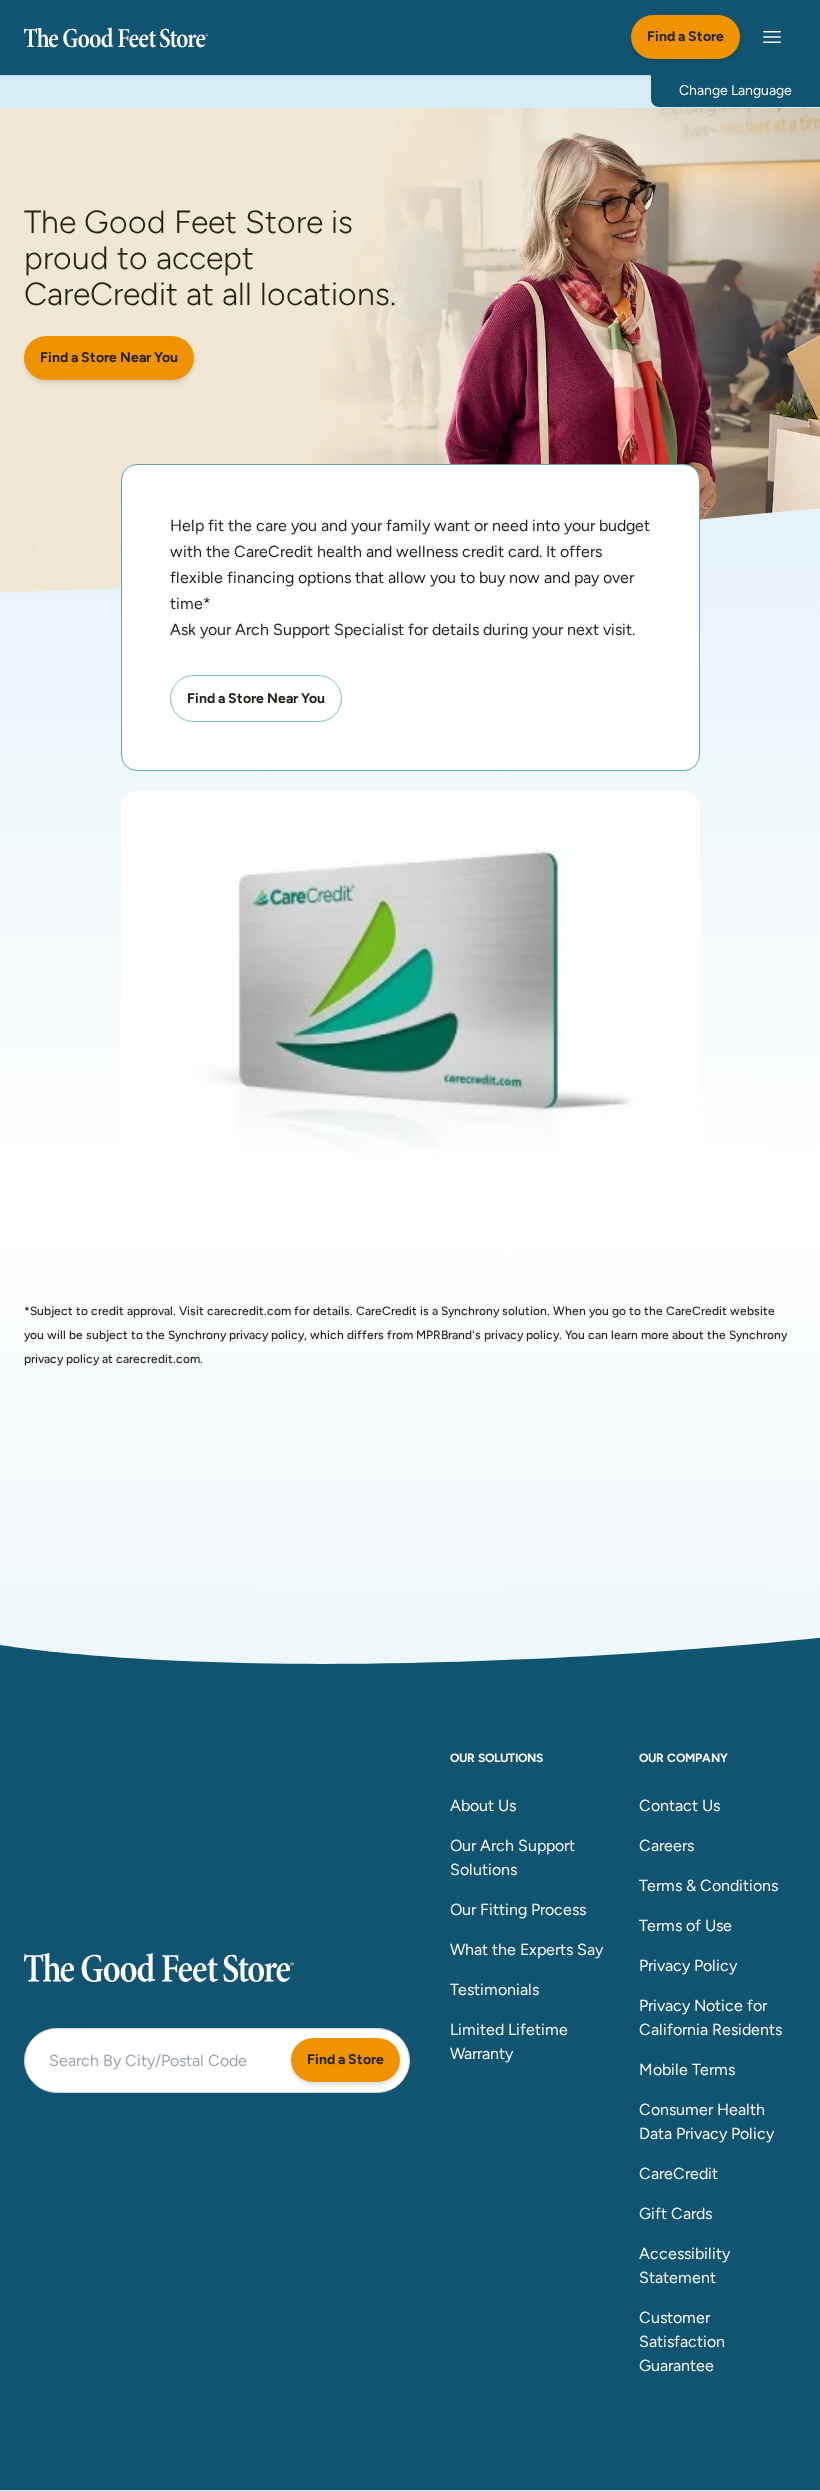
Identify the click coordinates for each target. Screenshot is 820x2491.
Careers (666, 1845)
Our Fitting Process (518, 1909)
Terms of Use (685, 1925)
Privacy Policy (688, 1965)
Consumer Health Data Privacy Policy (706, 2121)
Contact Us (679, 1805)
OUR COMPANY (683, 1758)
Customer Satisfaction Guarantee (682, 2341)
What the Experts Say (526, 1949)
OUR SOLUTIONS (496, 1758)
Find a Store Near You (109, 357)
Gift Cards (675, 2213)
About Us (483, 1805)
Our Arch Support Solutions (512, 1857)
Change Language (735, 90)
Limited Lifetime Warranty (509, 2041)
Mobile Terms (687, 2069)
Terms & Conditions (708, 1885)
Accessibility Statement (684, 2265)
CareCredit (678, 2173)
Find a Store (685, 36)
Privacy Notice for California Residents (710, 2017)
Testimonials (494, 1989)
